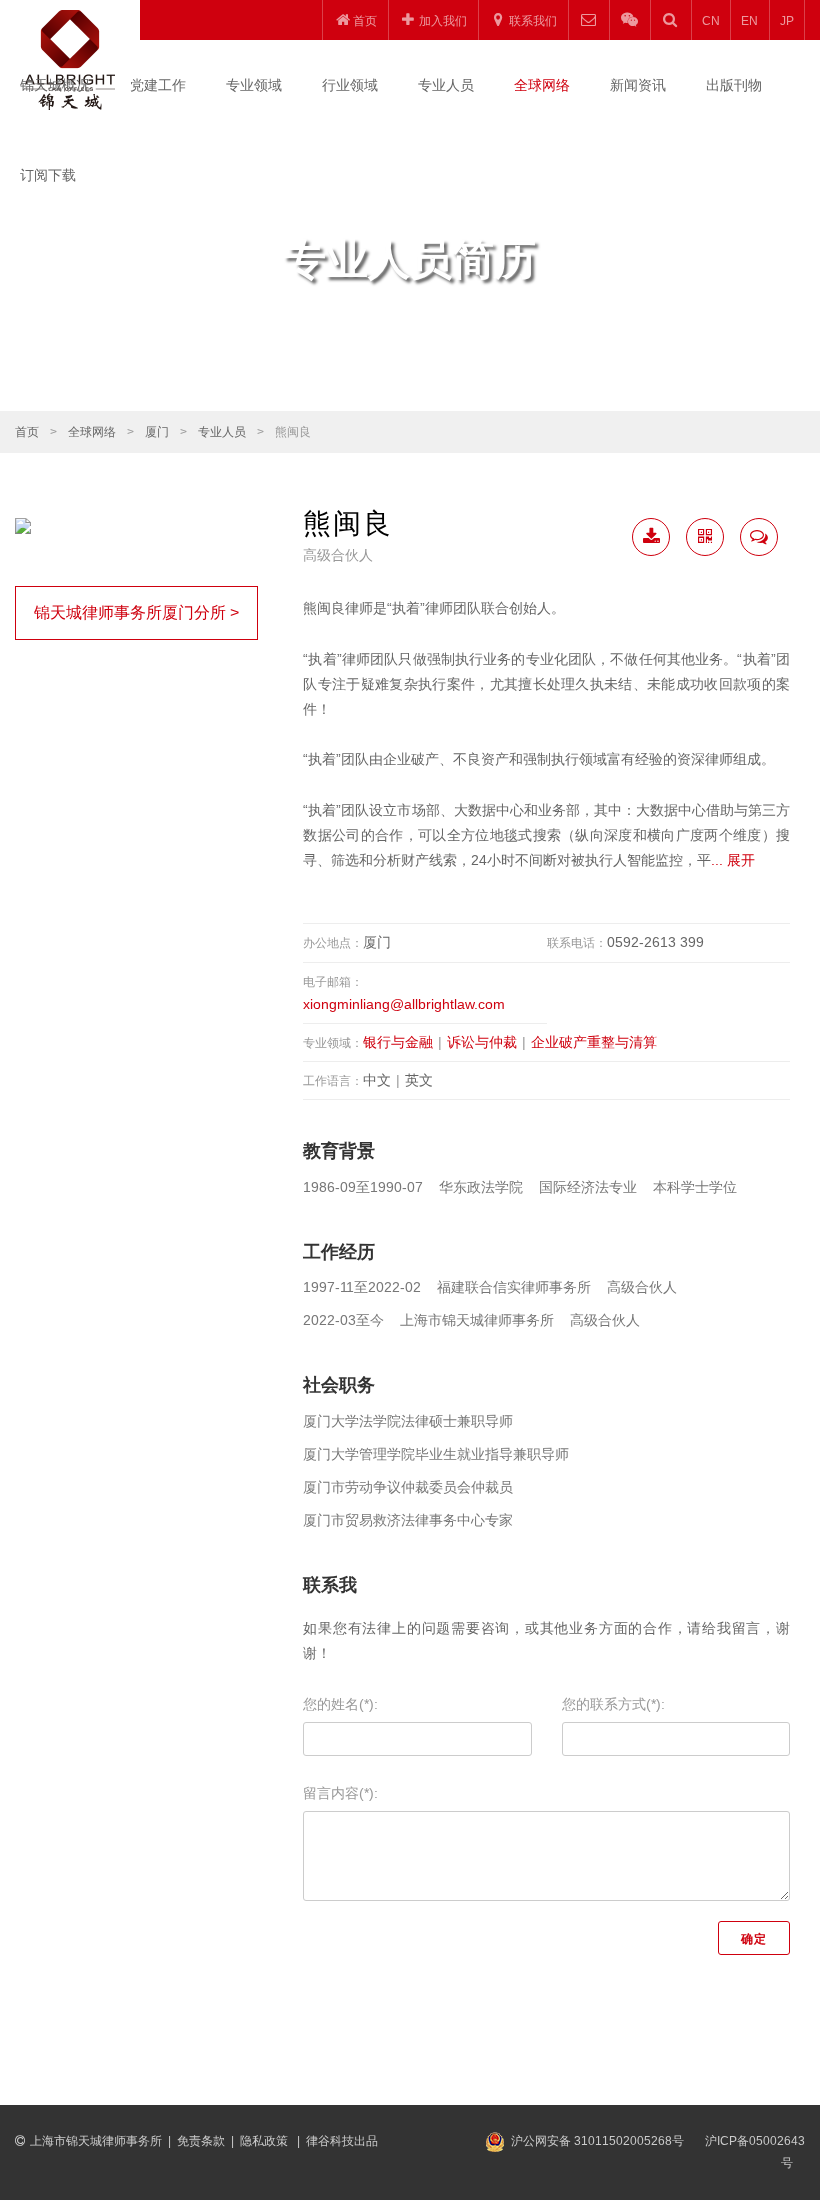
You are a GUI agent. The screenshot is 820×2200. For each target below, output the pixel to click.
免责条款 (201, 2141)
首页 (27, 432)
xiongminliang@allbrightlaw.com (404, 1004)
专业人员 (446, 85)
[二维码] (705, 537)
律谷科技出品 (342, 2141)
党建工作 (158, 85)
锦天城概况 (55, 85)
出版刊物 (734, 85)
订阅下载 (48, 175)
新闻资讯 (638, 85)
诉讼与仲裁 (482, 1042)
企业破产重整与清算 (594, 1042)
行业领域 (350, 85)
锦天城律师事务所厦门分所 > (136, 612)
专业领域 (254, 85)
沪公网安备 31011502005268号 (597, 2141)
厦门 (157, 432)
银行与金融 (398, 1042)
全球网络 (542, 85)
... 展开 (733, 860)
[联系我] (759, 537)
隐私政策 (265, 2141)
